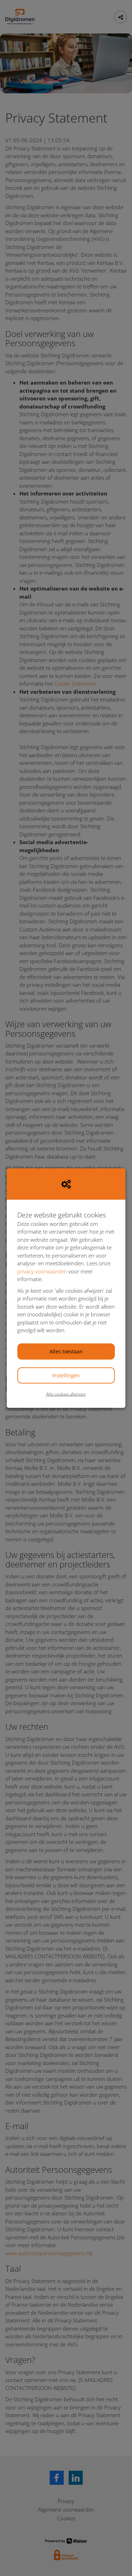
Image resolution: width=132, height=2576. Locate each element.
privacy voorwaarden (42, 1271)
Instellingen (66, 1375)
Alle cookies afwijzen (66, 1394)
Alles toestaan (66, 1351)
